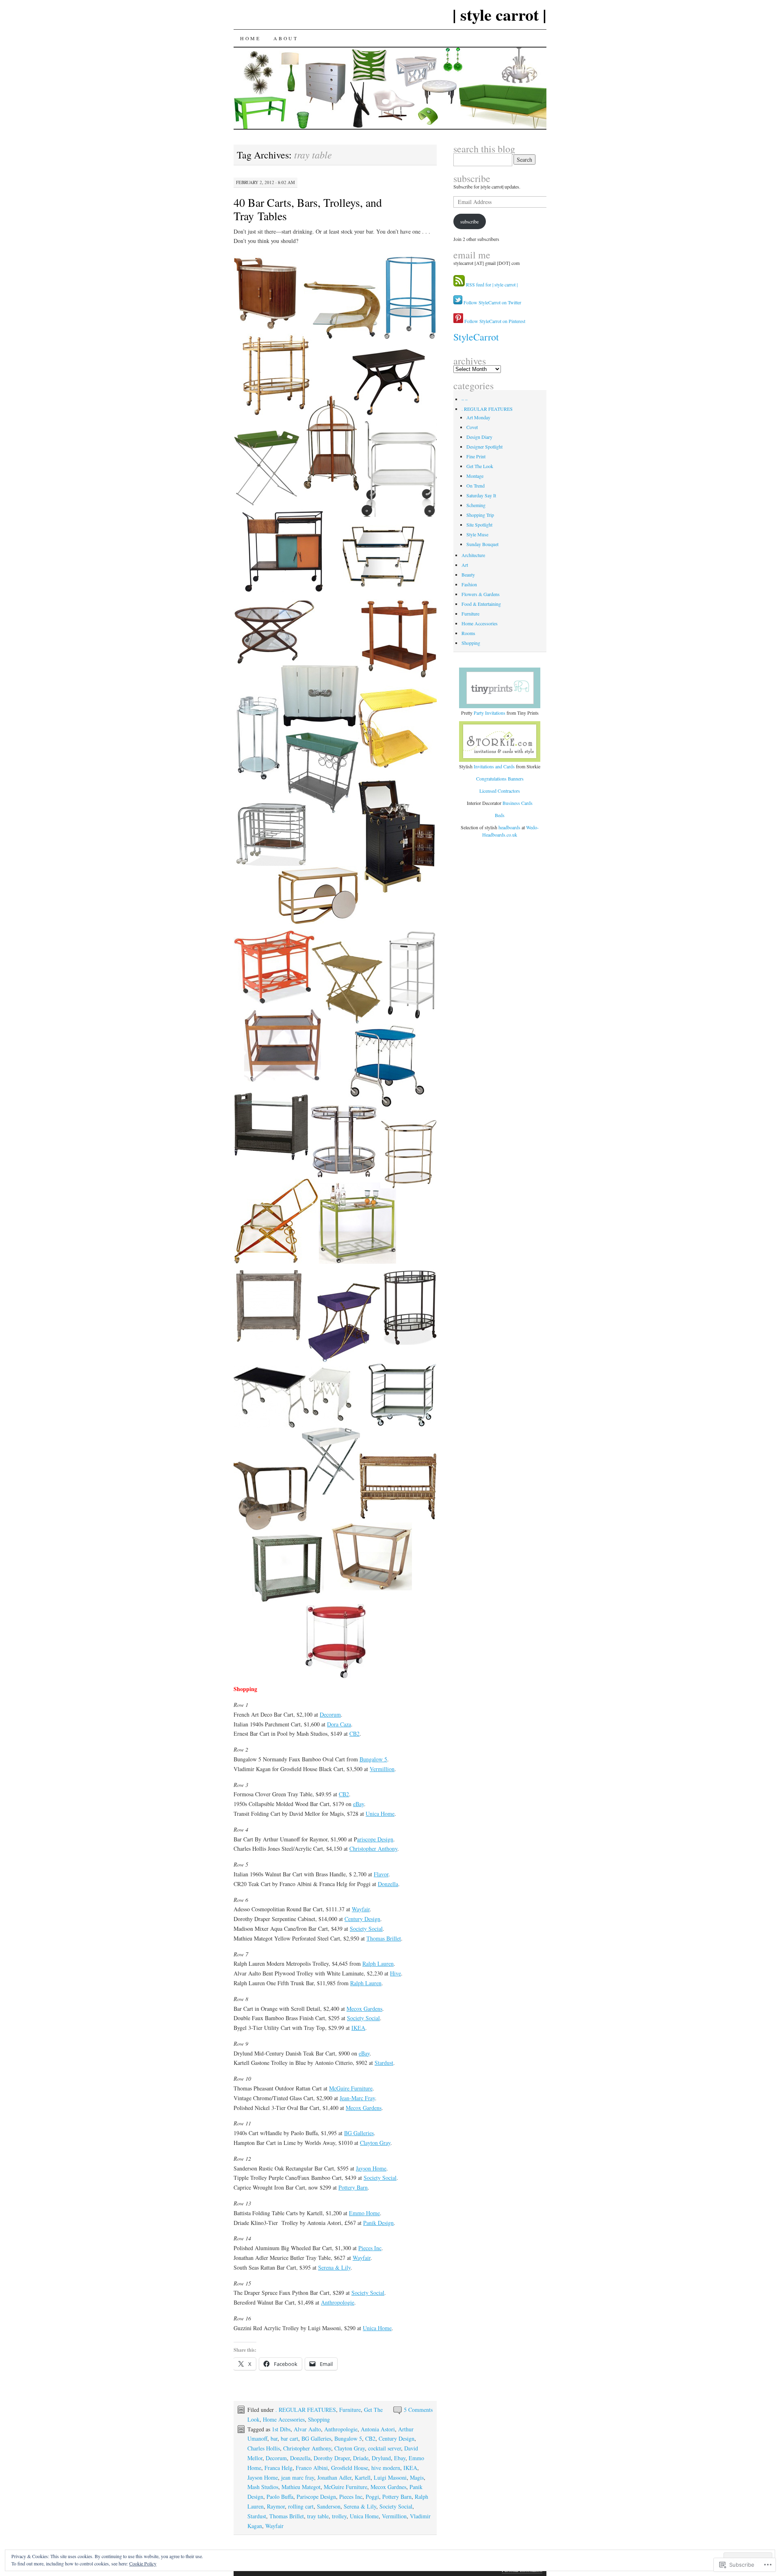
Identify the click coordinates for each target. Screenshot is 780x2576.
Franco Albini (312, 2468)
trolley (339, 2516)
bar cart (289, 2438)
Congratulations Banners (500, 778)
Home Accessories (284, 2419)
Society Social (366, 1929)
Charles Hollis (264, 2448)
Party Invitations (490, 713)
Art (465, 565)
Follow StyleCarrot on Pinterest (494, 321)
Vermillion (382, 1769)
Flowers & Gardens (481, 594)
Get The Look (480, 466)
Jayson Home (371, 2168)
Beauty (468, 575)
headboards (510, 827)
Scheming (476, 505)
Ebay (400, 2458)
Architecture (473, 555)
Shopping (319, 2419)
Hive (395, 1973)
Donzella (388, 1884)
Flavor (381, 1874)
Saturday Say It (481, 495)
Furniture (350, 2410)
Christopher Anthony (373, 1849)
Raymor (276, 2506)
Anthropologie (338, 2302)
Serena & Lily (334, 2267)
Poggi (372, 2497)
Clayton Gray (375, 2143)
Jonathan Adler (334, 2477)
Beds (500, 815)
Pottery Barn (353, 2187)
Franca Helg (278, 2468)
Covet (472, 427)
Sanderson (329, 2506)
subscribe (472, 178)
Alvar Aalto (307, 2429)
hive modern (386, 2468)
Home (250, 38)
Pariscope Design (316, 2497)
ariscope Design (375, 1839)
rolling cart (301, 2506)
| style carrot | (499, 14)
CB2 (354, 1734)
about (286, 38)
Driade (361, 2458)
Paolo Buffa (280, 2497)
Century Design (362, 1919)
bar (274, 2438)
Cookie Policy (143, 2563)
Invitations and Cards (494, 766)
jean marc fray (298, 2477)
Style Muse (477, 534)
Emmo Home (364, 2213)
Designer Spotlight (484, 447)
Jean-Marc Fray (357, 2098)
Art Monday (478, 417)
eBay (359, 1804)
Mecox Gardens (364, 2009)
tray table (318, 2516)
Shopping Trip (480, 515)
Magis (417, 2477)
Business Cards (518, 803)
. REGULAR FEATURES (306, 2410)
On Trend (476, 486)
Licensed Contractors (500, 791)
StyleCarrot (476, 337)
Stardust (384, 2063)
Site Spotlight (479, 525)
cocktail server (385, 2448)
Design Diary (479, 437)
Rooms (468, 633)
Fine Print (476, 456)
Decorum (330, 1714)
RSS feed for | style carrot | (492, 284)
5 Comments (418, 2410)
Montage (475, 476)
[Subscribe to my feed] (459, 284)
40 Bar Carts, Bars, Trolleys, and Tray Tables (308, 209)
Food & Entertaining (481, 604)
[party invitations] (500, 688)
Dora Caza (339, 1724)
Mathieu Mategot (301, 2487)
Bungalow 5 (373, 1759)
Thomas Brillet (384, 1938)
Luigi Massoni (390, 2477)
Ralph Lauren (378, 1963)
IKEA (358, 2028)
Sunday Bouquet (482, 544)
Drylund (381, 2458)
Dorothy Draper (332, 2458)
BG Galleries (359, 2133)
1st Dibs (281, 2429)
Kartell (363, 2477)
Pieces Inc (370, 2248)
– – (465, 399)
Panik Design (378, 2223)
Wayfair (361, 1909)
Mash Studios (263, 2487)
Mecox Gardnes (388, 2487)
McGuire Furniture (351, 2088)
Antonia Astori (378, 2429)
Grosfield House (350, 2468)
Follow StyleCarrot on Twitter (492, 302)
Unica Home (380, 1814)
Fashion (469, 584)
